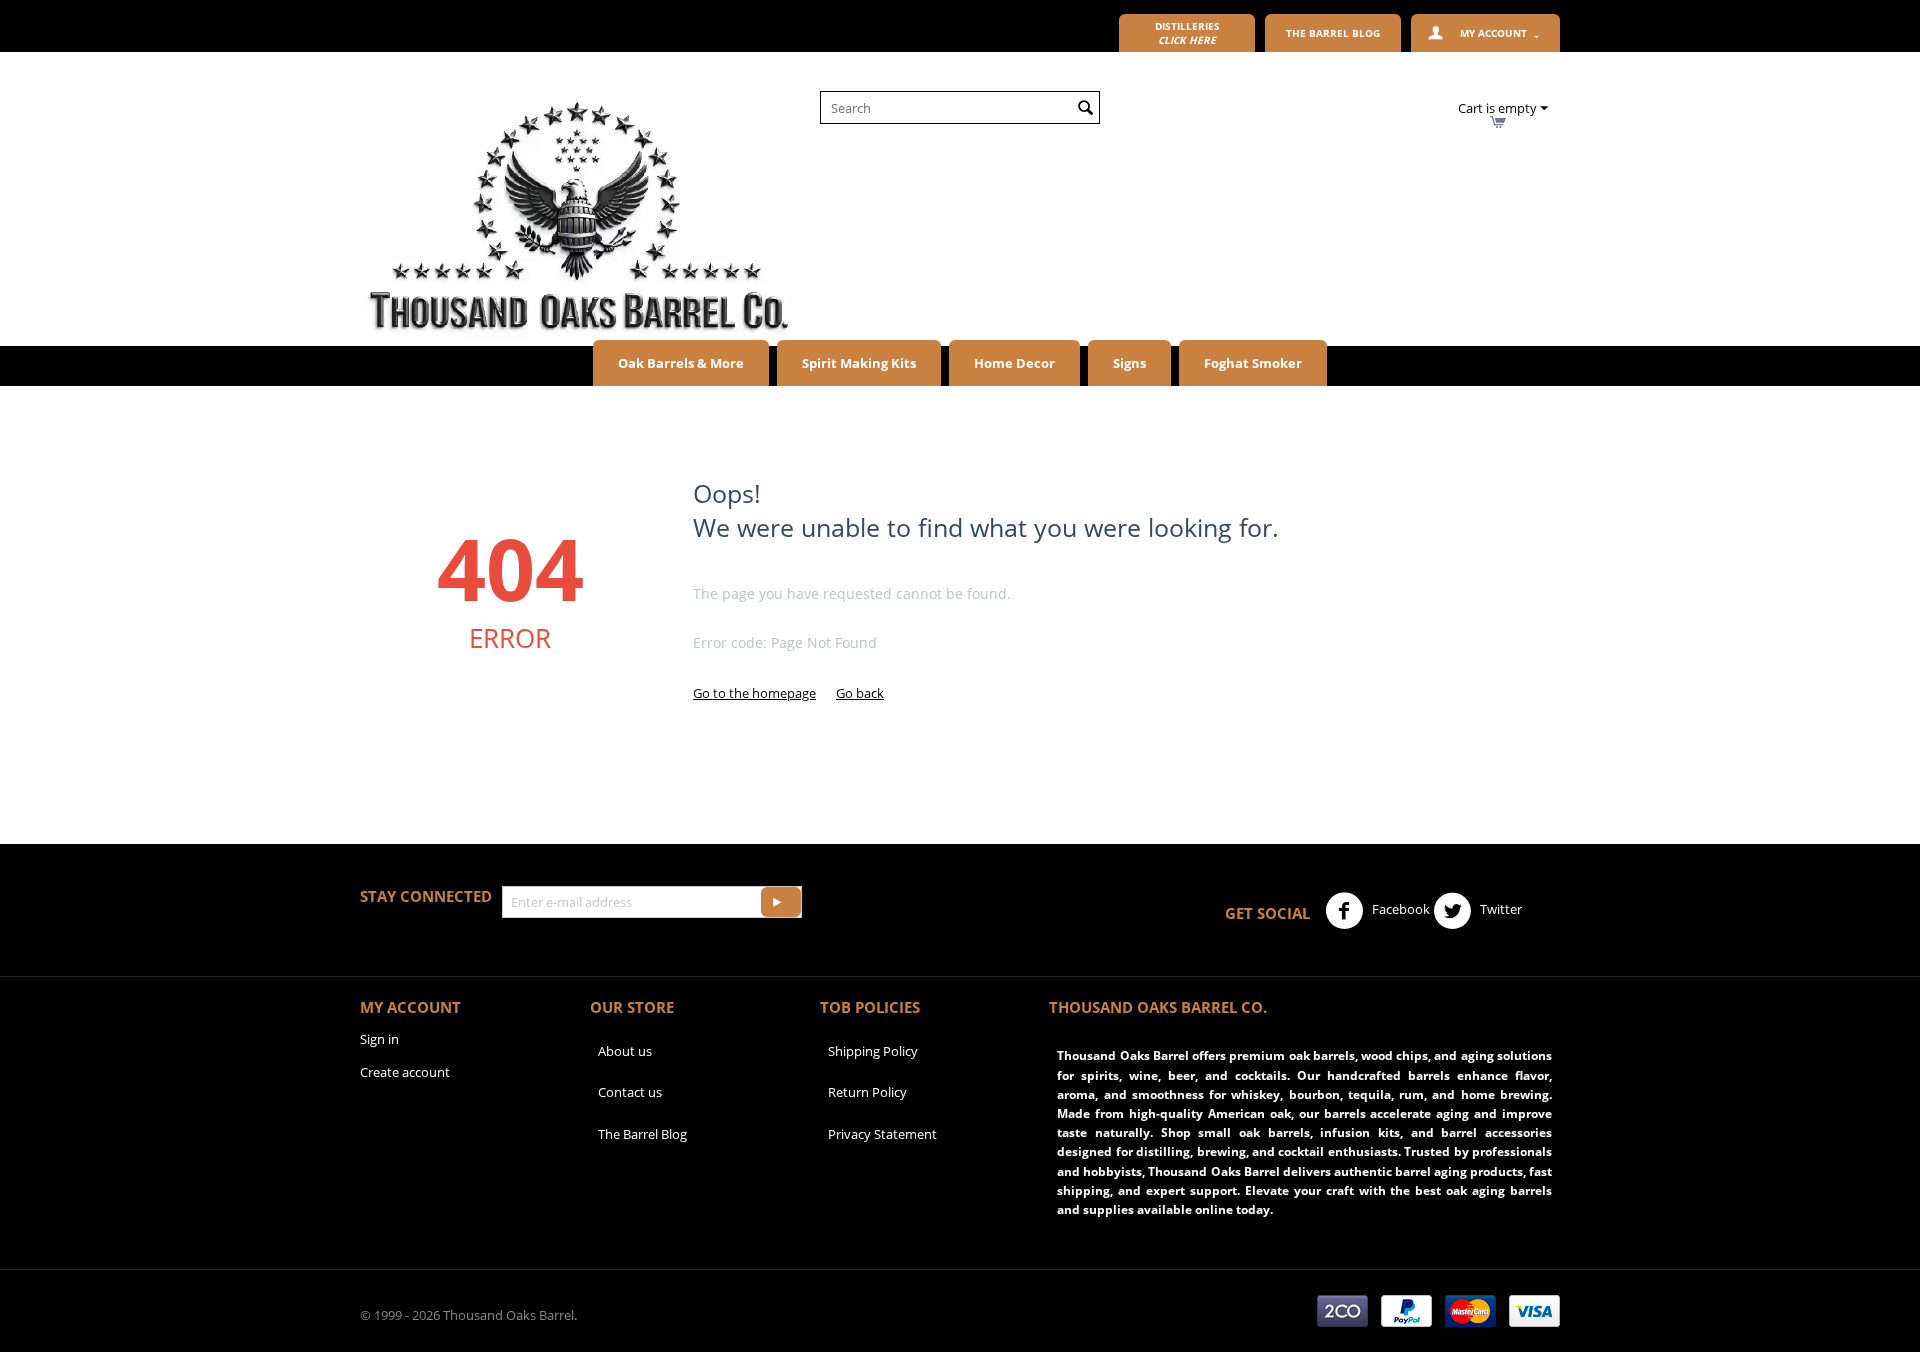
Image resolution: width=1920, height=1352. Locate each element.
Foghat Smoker (1253, 363)
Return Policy (867, 1092)
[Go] (781, 902)
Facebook (1399, 909)
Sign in (379, 1039)
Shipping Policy (873, 1051)
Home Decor (1014, 363)
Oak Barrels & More (681, 363)
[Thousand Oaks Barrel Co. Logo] (577, 215)
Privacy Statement (882, 1134)
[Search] (1085, 109)
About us (625, 1051)
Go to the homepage (754, 693)
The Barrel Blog (642, 1134)
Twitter (1499, 909)
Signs (1129, 363)
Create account (405, 1072)
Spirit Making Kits (859, 363)
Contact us (630, 1092)
